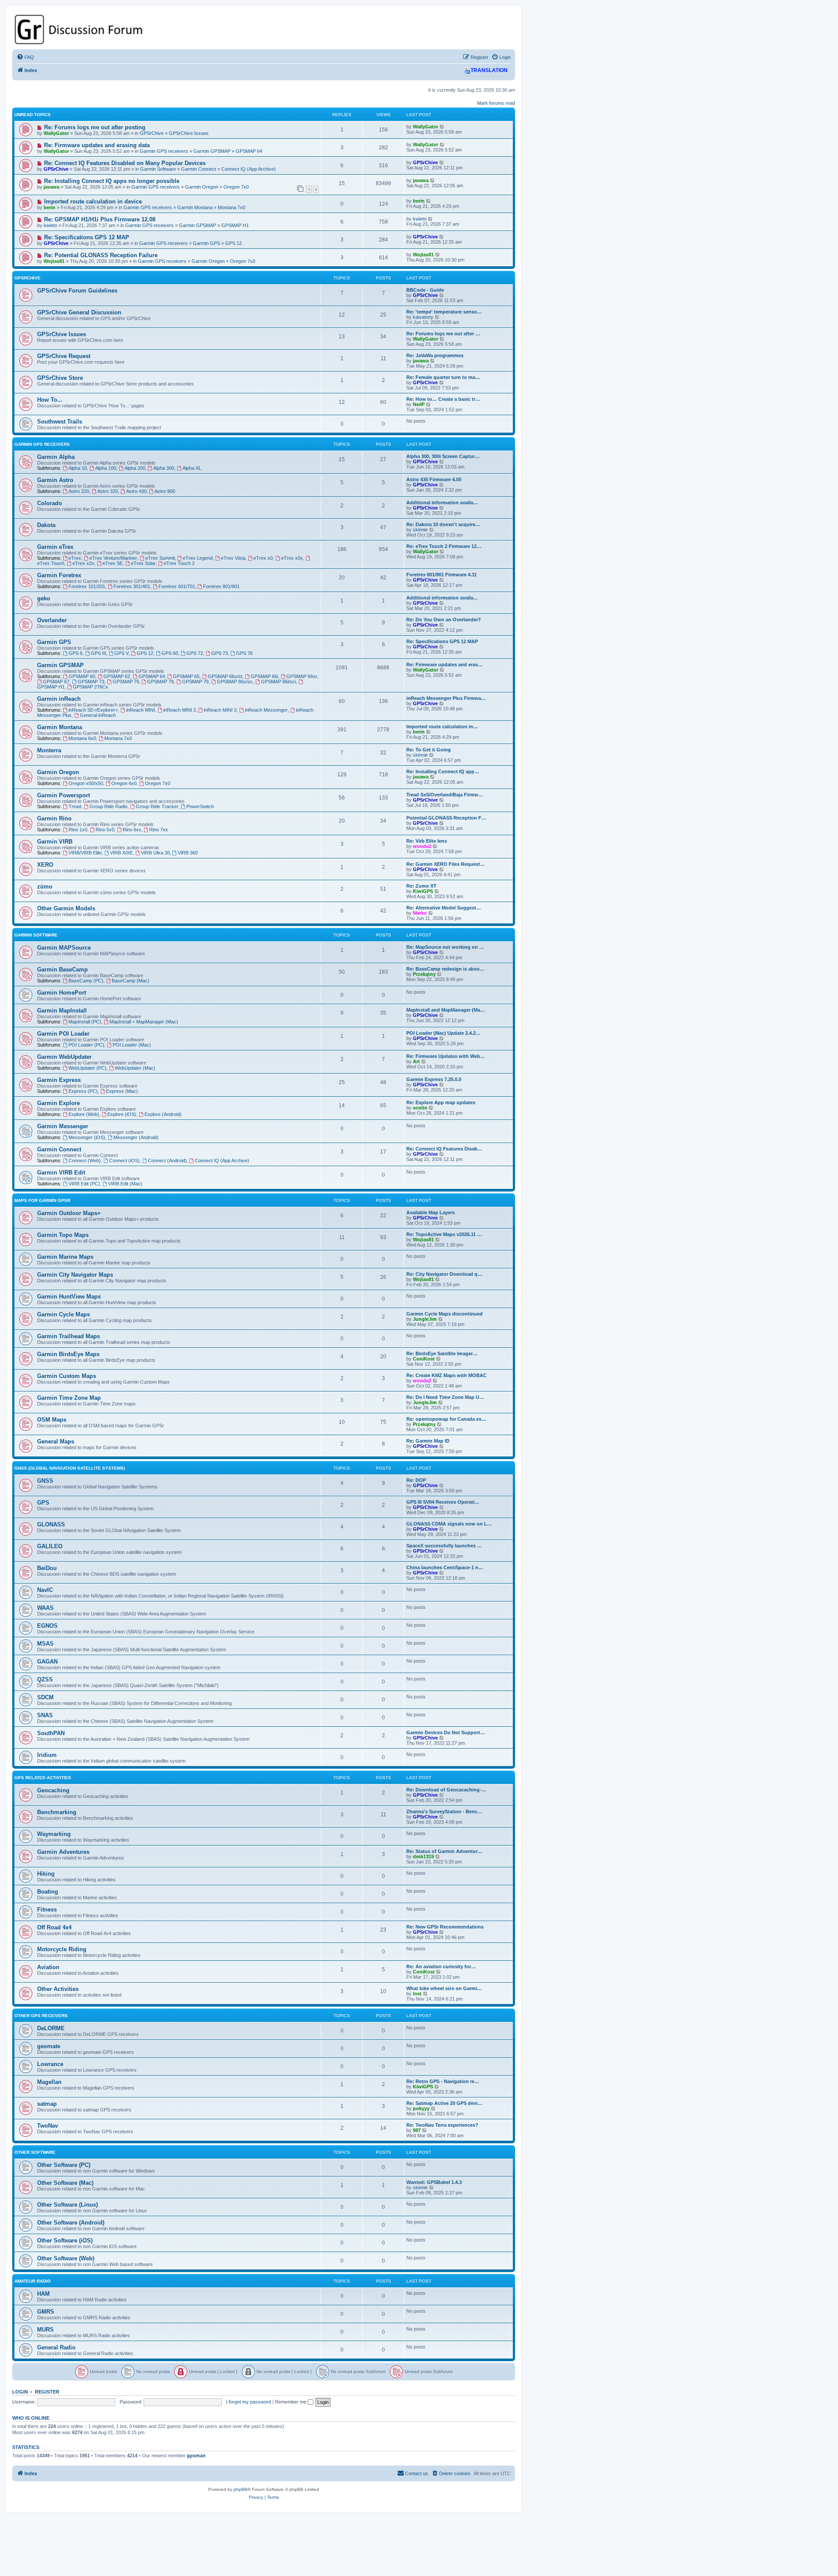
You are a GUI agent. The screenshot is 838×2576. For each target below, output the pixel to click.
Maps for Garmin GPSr (42, 1200)
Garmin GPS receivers (164, 151)
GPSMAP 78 (160, 682)
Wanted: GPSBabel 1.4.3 (434, 2182)
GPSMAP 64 (249, 151)
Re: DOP (416, 1480)
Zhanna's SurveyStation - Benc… (444, 1811)
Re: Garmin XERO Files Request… (446, 864)
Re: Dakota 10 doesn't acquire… (443, 524)
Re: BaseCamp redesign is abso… (445, 969)
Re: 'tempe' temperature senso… (444, 312)
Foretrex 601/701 (177, 586)
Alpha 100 (106, 468)
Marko (420, 913)
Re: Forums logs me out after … (443, 334)
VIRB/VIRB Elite (85, 853)
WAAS (45, 1608)
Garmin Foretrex (59, 575)
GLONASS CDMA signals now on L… (449, 1524)
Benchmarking (57, 1812)
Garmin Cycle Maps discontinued (445, 1314)
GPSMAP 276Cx (91, 687)
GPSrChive (152, 133)
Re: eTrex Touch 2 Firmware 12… (444, 546)
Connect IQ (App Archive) (249, 169)
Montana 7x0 (232, 207)
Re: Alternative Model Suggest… (444, 908)
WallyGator (56, 133)
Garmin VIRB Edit (61, 1173)
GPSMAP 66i (264, 676)
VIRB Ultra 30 (155, 853)
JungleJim (425, 1319)
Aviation (48, 1967)
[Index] (264, 29)
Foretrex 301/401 (132, 586)
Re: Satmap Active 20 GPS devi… (444, 2103)
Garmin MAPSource (64, 948)
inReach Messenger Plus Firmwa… (446, 698)
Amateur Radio (33, 2281)
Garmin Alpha (56, 457)
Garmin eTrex (55, 547)
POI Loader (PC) (86, 1045)
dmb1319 (423, 1856)
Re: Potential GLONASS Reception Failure (101, 255)
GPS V (122, 653)
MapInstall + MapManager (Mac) (144, 1022)
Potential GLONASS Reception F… (446, 818)
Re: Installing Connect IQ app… (443, 771)
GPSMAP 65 (186, 676)
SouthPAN (51, 1733)
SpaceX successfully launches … (444, 1546)
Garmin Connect (199, 169)
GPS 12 (234, 243)
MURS (45, 2330)
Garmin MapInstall (62, 1011)
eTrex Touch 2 (179, 563)
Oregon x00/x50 (86, 783)
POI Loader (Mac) (132, 1045)
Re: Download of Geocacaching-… (446, 1790)
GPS (43, 1503)
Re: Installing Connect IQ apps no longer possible (112, 181)
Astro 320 (108, 491)
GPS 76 (244, 653)
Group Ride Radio (108, 806)
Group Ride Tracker (157, 806)
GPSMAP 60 (82, 676)
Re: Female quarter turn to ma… (443, 377)
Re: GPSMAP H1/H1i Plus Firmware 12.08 (100, 219)
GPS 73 (220, 653)
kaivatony (423, 317)
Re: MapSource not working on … (445, 947)
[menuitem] (25, 57)
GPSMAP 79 (195, 682)
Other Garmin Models (66, 908)
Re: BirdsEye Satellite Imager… (442, 1353)
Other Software (35, 2152)
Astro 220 (79, 491)
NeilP (419, 404)
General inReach (98, 715)
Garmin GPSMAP (212, 151)
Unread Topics (33, 115)
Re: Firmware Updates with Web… (446, 1056)
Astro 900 (165, 491)
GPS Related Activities (43, 1778)
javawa (52, 187)
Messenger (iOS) (87, 1137)
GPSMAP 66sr (302, 676)
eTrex (75, 558)
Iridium (47, 1755)
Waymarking (54, 1834)
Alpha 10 (78, 468)
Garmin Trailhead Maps (69, 1336)
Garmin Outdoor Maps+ (69, 1213)
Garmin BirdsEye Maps (68, 1354)
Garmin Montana (195, 207)
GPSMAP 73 (91, 682)
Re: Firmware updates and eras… (445, 665)
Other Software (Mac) (65, 2183)
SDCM (45, 1697)
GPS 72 (195, 653)
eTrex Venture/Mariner (113, 558)
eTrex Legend (198, 558)
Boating (48, 1892)
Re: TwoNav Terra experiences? (442, 2125)
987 (417, 2130)
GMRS (46, 2312)
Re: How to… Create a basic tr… (443, 399)
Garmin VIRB (55, 842)
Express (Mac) (122, 1091)
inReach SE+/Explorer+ (93, 710)
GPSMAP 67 (56, 682)
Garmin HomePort (62, 993)
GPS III (98, 653)
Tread (75, 806)
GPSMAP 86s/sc (235, 682)
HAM (43, 2294)
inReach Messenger (266, 710)
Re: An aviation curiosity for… (441, 1966)
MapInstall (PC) (85, 1022)
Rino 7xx (159, 830)
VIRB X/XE (121, 853)
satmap (47, 2104)
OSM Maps (52, 1420)
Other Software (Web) (66, 2258)
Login (20, 2392)
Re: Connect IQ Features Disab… (444, 1149)
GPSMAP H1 (235, 225)
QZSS (45, 1679)
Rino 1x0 (78, 830)
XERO (45, 865)
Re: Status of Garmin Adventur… (444, 1851)
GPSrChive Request (64, 356)
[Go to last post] (442, 127)
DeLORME (51, 2028)
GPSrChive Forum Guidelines (77, 291)
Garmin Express (59, 1080)
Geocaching (53, 1790)
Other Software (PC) (64, 2165)
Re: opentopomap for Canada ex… (446, 1419)
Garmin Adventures (63, 1852)
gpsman (196, 2455)
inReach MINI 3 (220, 710)
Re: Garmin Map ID (428, 1441)
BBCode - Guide (425, 290)
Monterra (49, 750)
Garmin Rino (54, 818)
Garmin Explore (58, 1103)
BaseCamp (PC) (86, 981)
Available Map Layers (431, 1212)
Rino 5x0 (105, 830)
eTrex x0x (292, 558)
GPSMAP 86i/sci (278, 682)
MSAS (45, 1644)
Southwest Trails (60, 422)
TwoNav (48, 2126)
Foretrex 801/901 (221, 586)
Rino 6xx (132, 830)
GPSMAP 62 (117, 676)
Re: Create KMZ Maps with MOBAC (446, 1375)
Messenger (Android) (136, 1137)
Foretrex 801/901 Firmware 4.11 (441, 575)
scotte (420, 1108)
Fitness (47, 1910)
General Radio (56, 2347)
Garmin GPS (206, 243)
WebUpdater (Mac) (135, 1068)
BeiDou (47, 1568)
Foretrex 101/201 (87, 586)
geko (44, 598)
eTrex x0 (263, 558)
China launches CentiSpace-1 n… (445, 1567)
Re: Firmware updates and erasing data (97, 145)
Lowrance (50, 2064)
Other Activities (58, 1989)
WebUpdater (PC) (88, 1068)
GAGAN (47, 1662)
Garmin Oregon (202, 187)
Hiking (46, 1874)
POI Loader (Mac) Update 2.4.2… (443, 1033)
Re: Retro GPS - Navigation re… (443, 2081)
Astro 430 (136, 491)
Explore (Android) (163, 1114)
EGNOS (47, 1626)
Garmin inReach (59, 699)
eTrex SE (113, 563)
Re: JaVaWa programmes (435, 355)
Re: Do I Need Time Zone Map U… (445, 1397)
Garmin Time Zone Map (69, 1398)
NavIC (45, 1590)
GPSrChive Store (60, 378)
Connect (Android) (167, 1161)
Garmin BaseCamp (62, 969)
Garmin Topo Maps (63, 1235)
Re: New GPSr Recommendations (445, 1927)
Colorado (50, 503)
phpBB (240, 2489)
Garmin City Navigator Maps (75, 1275)
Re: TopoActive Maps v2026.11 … (444, 1234)
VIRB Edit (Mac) (125, 1184)
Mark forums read (496, 103)
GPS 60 (170, 653)
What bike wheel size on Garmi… (444, 1988)
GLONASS (51, 1524)
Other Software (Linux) (67, 2205)
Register (47, 2392)
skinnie (420, 530)
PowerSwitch (200, 806)
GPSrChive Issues (189, 133)
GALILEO (50, 1546)
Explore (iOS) (122, 1114)
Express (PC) (83, 1091)
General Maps (56, 1441)
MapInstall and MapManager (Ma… (446, 1010)
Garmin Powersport (64, 795)
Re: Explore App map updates (441, 1102)
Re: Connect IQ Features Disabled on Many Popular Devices (125, 163)
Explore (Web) (84, 1114)
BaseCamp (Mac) (131, 981)
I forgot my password (249, 2402)
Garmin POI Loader (63, 1034)
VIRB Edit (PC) (84, 1184)
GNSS (45, 1481)
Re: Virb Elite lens (427, 841)
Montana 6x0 (82, 738)
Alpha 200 (135, 468)
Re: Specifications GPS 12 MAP (87, 237)
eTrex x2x (83, 563)
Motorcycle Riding (62, 1949)
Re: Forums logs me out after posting (95, 127)
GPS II (76, 653)
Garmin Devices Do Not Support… (446, 1732)
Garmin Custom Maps (67, 1376)
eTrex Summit (160, 558)
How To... (50, 400)
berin (50, 207)
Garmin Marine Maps (65, 1257)
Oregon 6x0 (124, 783)
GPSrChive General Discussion (79, 312)
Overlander (52, 620)
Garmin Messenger (63, 1126)
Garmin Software (158, 169)
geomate (49, 2046)
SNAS (45, 1715)
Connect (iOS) (124, 1161)
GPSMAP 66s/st (225, 676)
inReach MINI (141, 710)
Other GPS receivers (41, 2016)
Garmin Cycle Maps (64, 1314)
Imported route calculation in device (93, 201)
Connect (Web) (85, 1161)
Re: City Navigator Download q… (444, 1274)
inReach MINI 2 (180, 710)
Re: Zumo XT (421, 886)
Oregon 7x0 (236, 187)
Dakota (46, 525)
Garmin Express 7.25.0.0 (434, 1079)
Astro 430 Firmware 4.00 (434, 479)
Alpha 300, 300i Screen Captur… (443, 456)
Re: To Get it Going (429, 750)
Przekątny (424, 974)
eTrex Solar (143, 563)
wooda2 (422, 846)
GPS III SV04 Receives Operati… (443, 1502)
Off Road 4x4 (54, 1927)
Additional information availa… (442, 503)
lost (417, 1994)
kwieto (50, 225)
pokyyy (421, 2108)
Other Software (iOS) (65, 2240)
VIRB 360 (188, 853)
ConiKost (424, 1359)
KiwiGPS (423, 891)
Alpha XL (192, 468)
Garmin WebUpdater (64, 1057)
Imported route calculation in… (442, 727)
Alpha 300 (164, 468)
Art (416, 1061)
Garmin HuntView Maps (69, 1297)
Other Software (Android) (71, 2223)
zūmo (45, 887)
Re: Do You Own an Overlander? (444, 620)
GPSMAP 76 (126, 682)
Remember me (291, 2402)
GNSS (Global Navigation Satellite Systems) (70, 1468)
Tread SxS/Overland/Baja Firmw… (445, 795)
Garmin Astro (55, 480)
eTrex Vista (233, 558)
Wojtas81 (54, 261)
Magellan (49, 2082)
